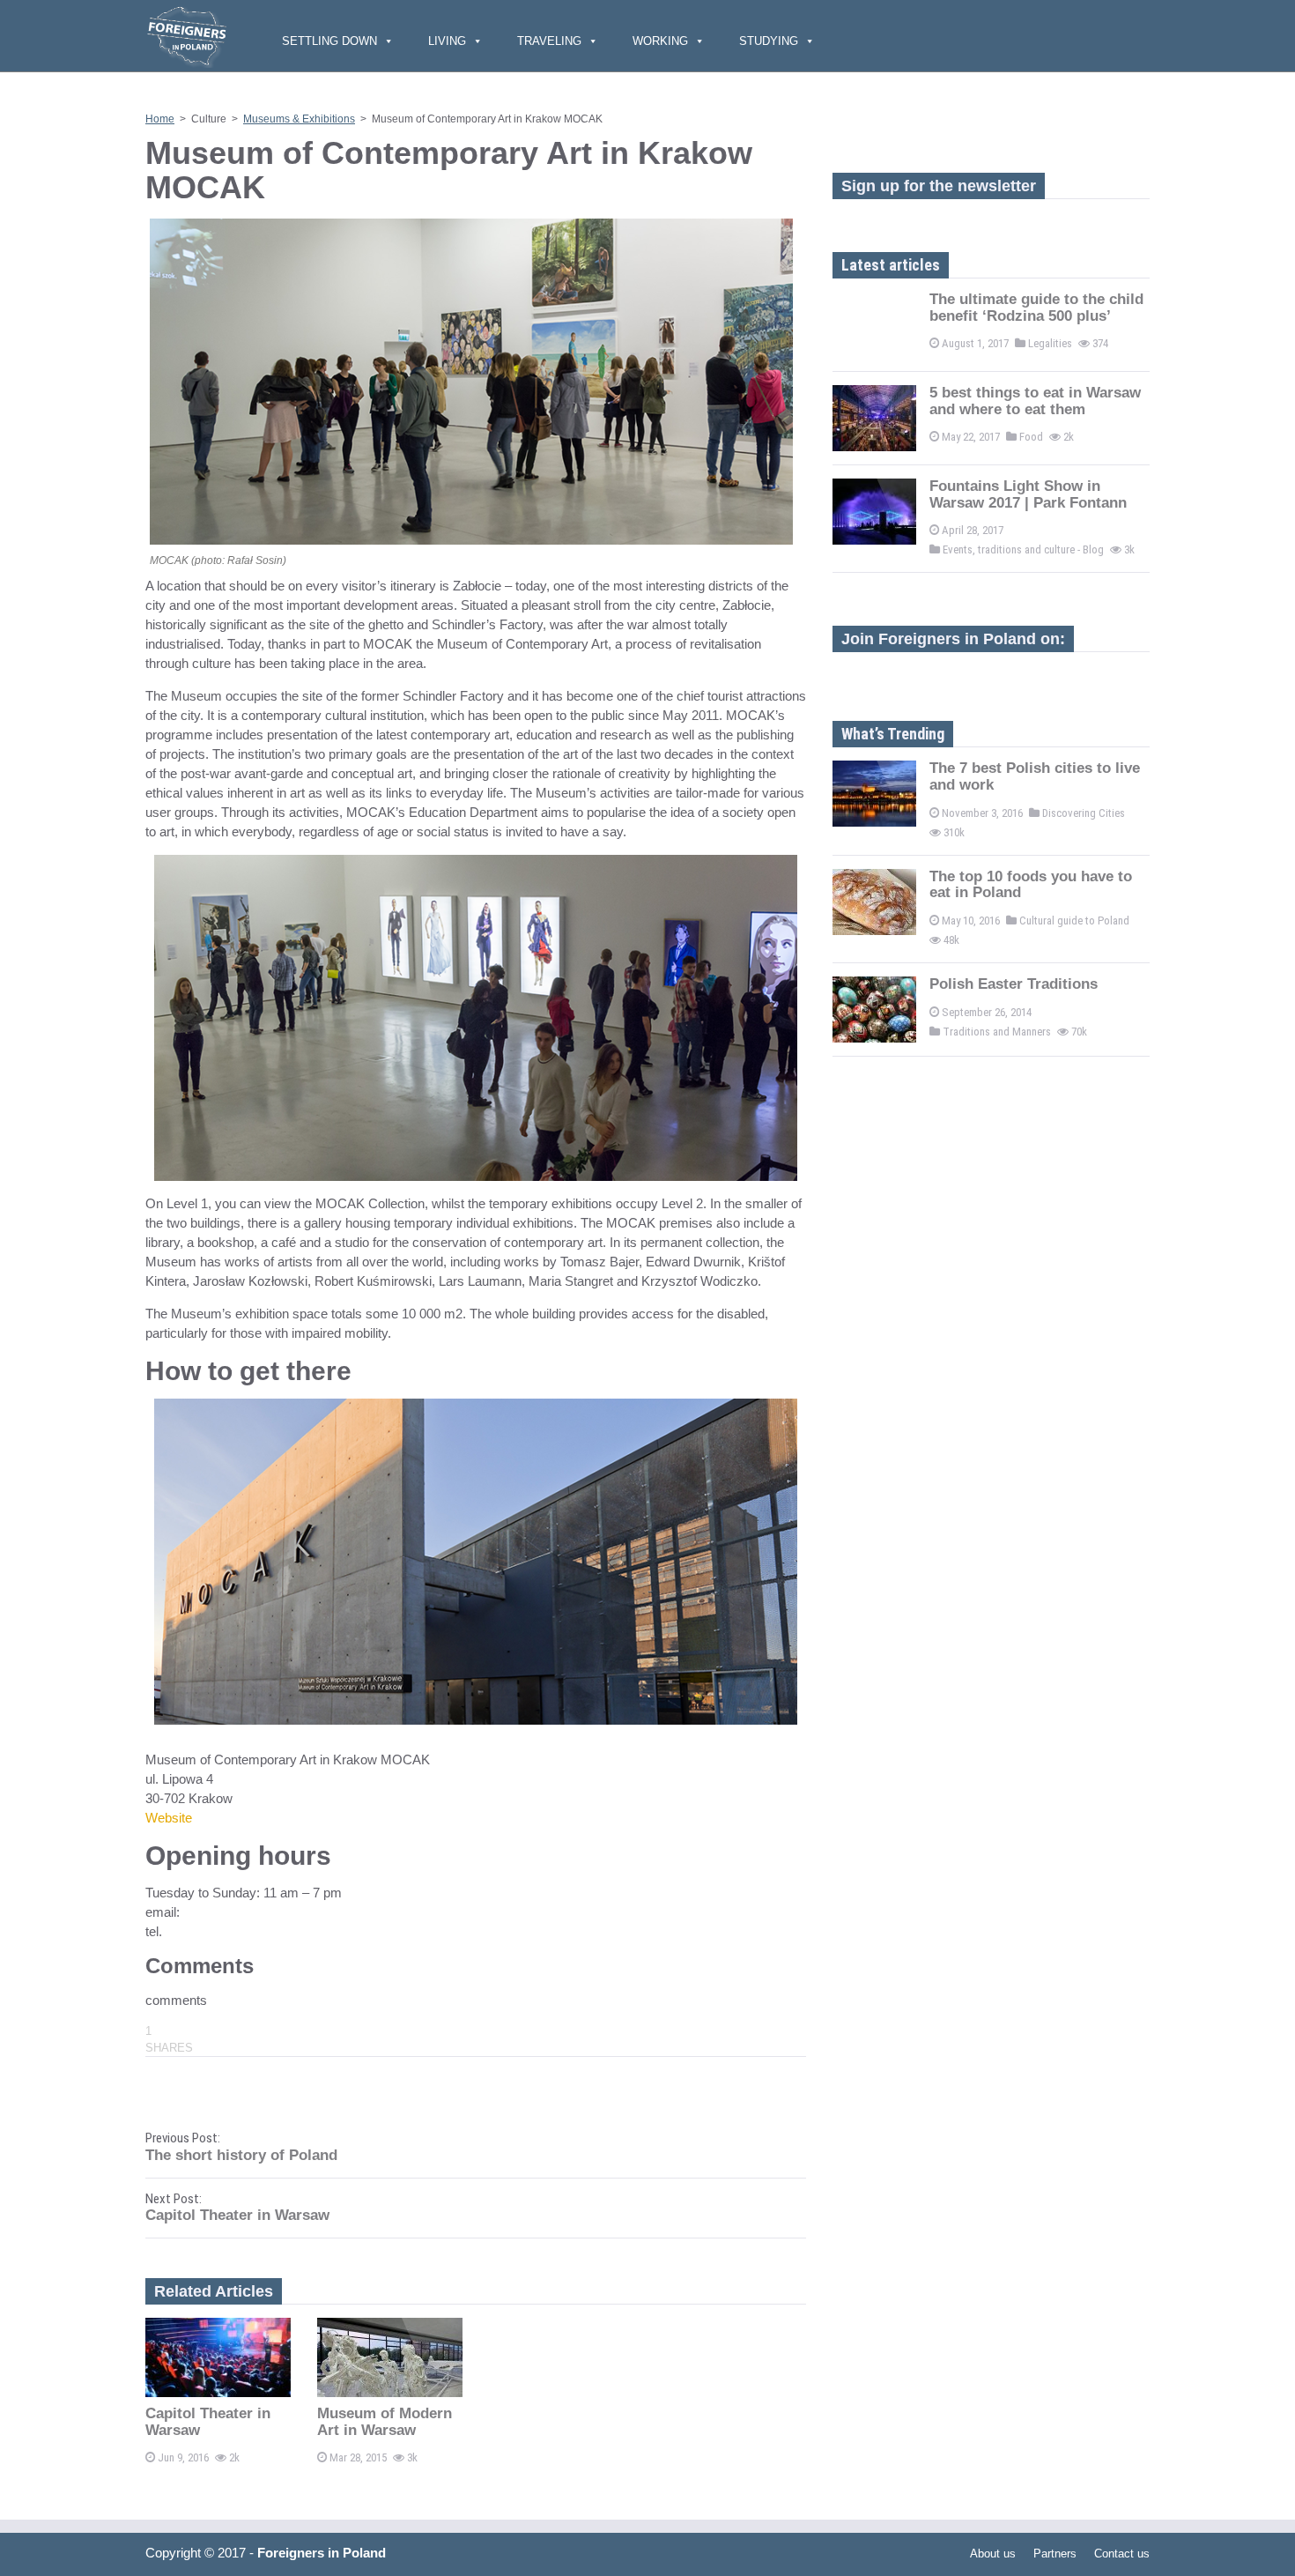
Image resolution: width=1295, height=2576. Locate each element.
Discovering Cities (1084, 813)
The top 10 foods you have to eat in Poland (1031, 885)
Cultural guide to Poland (1074, 921)
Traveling (549, 41)
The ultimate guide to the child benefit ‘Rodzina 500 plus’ (1036, 308)
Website (169, 1818)
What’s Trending (893, 734)
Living (447, 41)
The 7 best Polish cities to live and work (1035, 776)
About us (993, 2554)
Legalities (1050, 343)
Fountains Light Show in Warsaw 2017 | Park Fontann (1028, 494)
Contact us (1122, 2554)
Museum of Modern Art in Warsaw (385, 2422)
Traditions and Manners (997, 1032)
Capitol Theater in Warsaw (208, 2422)
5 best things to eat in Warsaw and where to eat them (1035, 401)
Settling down (329, 41)
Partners (1055, 2554)
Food (1031, 437)
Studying (769, 41)
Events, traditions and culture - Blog (1023, 549)
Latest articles (891, 265)
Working (660, 41)
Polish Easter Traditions (1014, 984)
